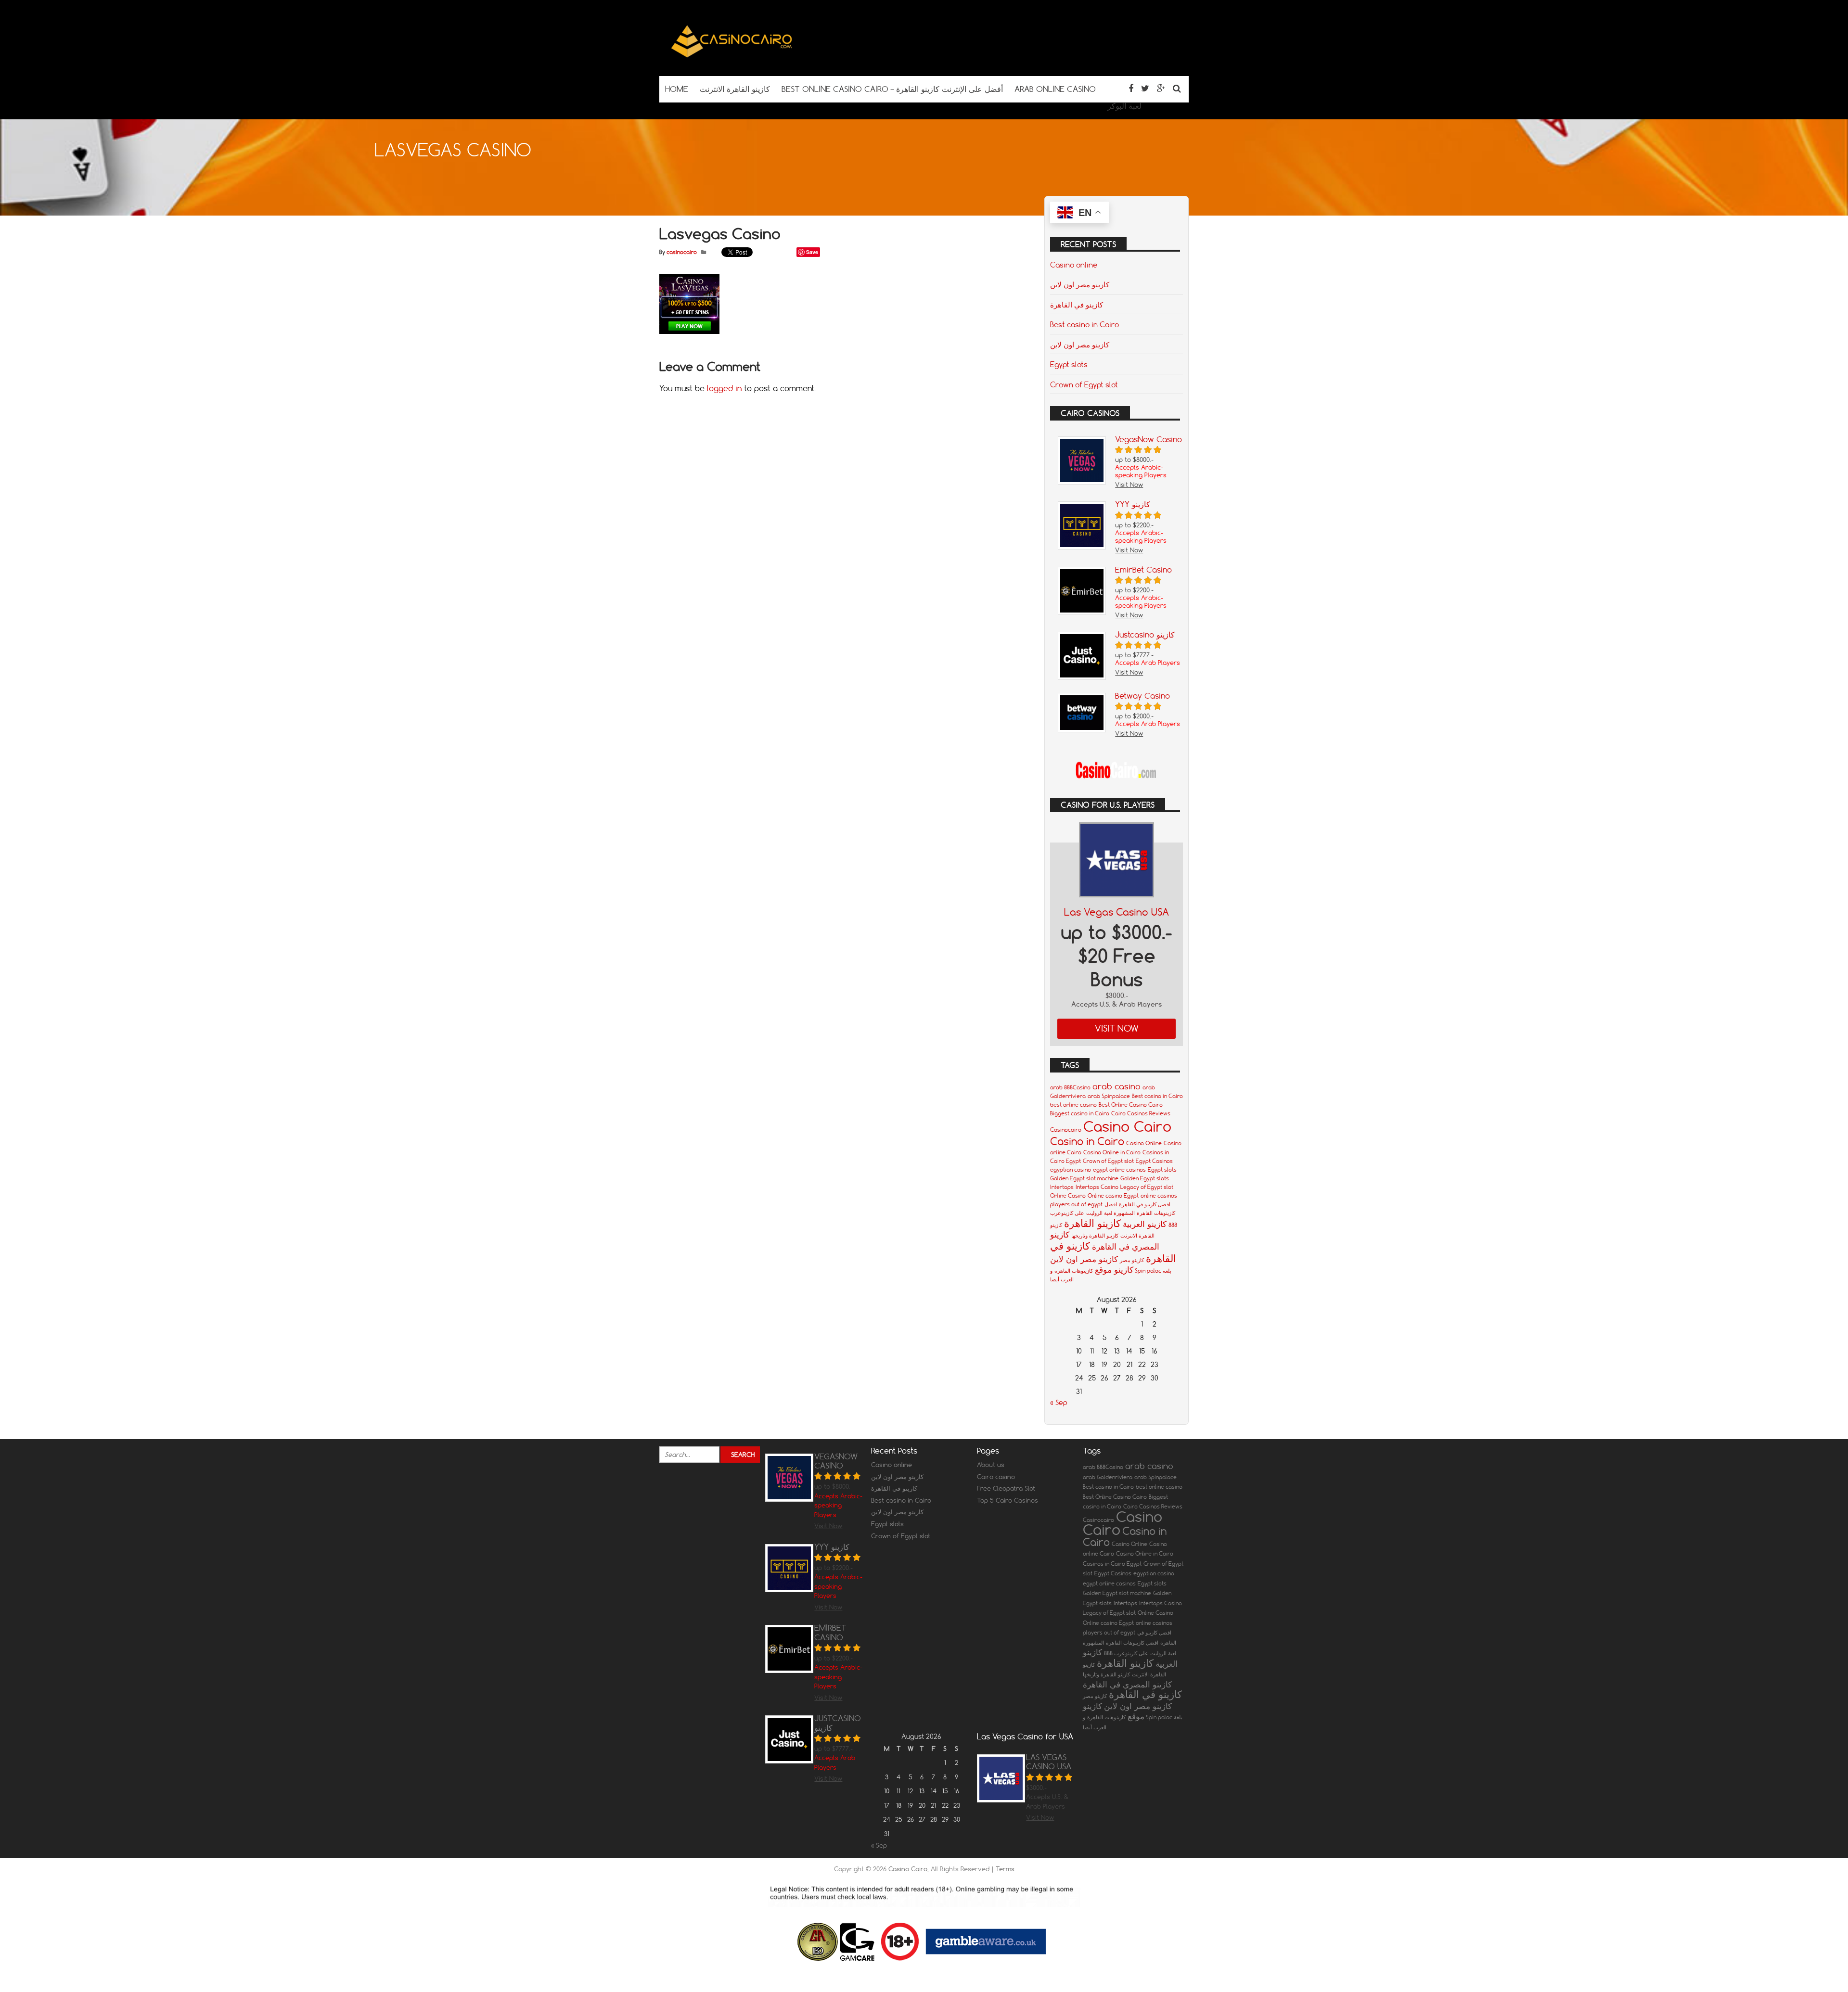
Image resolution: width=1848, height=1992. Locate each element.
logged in (724, 388)
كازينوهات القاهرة (1074, 1271)
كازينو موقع (1114, 1270)
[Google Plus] (1161, 88)
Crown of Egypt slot (1084, 384)
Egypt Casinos (1154, 1161)
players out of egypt (1076, 1204)
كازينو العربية (1145, 1224)
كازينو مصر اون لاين (1080, 284)
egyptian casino (1071, 1170)
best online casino (1073, 1105)
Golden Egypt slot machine (1084, 1178)
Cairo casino (996, 1477)
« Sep (1059, 1403)
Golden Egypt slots (1145, 1178)
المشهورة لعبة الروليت (1110, 1213)
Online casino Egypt (1113, 1196)
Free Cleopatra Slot (1006, 1488)
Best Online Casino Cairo (1131, 1105)
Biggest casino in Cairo (1080, 1113)
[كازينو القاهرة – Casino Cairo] (731, 57)
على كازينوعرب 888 (1126, 1653)
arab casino (1116, 1086)
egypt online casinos (1119, 1170)
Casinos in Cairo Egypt (1112, 1564)
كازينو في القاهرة (1077, 305)
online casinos (1159, 1196)
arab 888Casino (1070, 1087)
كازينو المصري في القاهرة (1127, 1684)
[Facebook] (1131, 88)
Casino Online (1144, 1143)
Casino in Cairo (1087, 1141)
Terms (1005, 1869)
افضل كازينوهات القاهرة (1132, 1643)
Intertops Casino (1097, 1187)
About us (991, 1465)
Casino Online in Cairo (1112, 1152)
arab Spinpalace (1109, 1096)
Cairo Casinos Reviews (1141, 1113)
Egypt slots (1069, 364)
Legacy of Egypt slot (1147, 1187)
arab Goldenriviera (1108, 1477)
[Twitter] (1145, 88)
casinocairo (682, 252)
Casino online (1074, 265)
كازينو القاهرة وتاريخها (1095, 1236)
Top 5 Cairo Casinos (1007, 1500)
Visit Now (1117, 1028)
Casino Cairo (1127, 1126)
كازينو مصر (1132, 1260)
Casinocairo (1066, 1130)
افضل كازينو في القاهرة (1145, 1204)
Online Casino (1068, 1196)
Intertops (1062, 1187)
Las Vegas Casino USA (1116, 912)
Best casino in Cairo (1084, 324)
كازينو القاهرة (1092, 1223)
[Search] (1177, 88)
